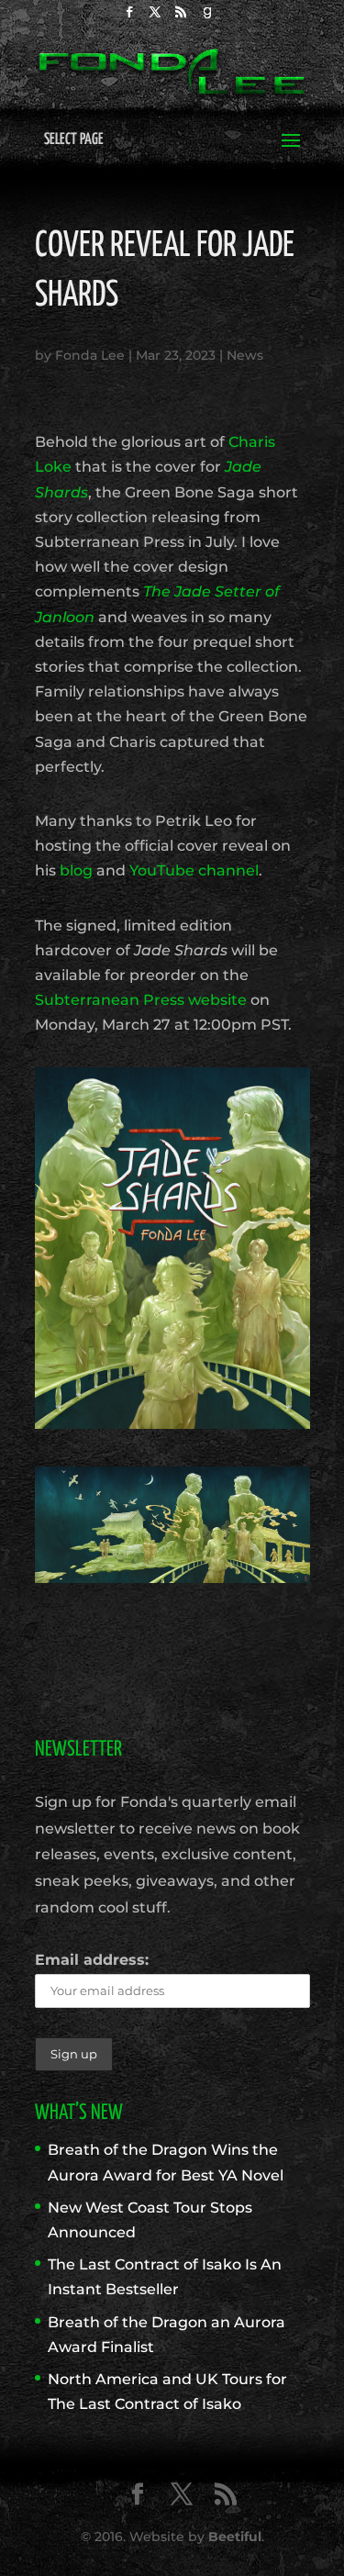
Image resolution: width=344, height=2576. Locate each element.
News (245, 355)
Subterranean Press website (141, 1000)
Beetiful (235, 2537)
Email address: (92, 1960)
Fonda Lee (90, 355)
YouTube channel (194, 870)
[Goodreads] (208, 17)
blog (76, 870)
